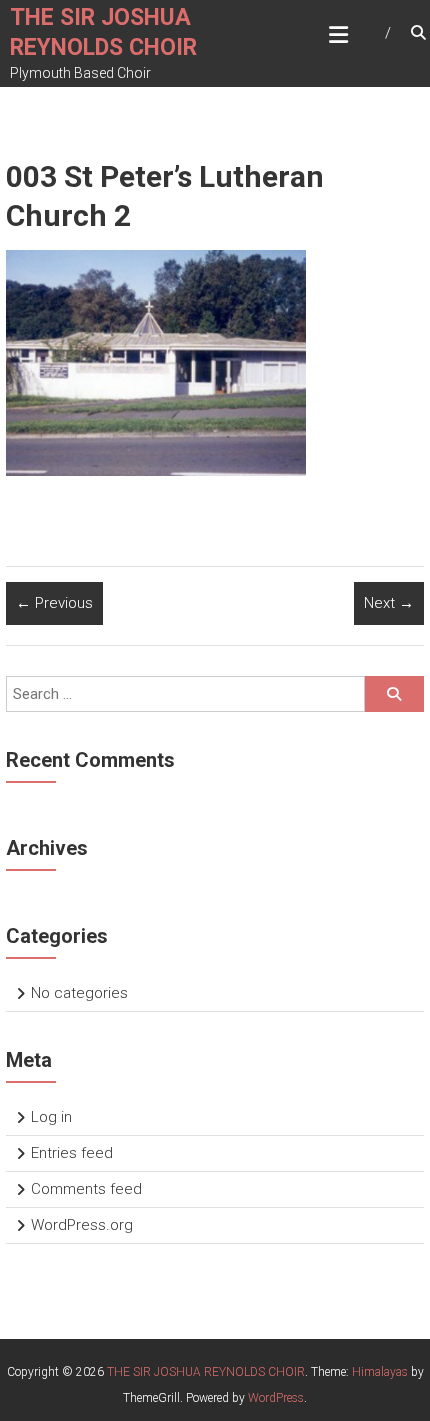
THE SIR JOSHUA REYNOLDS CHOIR (206, 1372)
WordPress (276, 1398)
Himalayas (380, 1372)
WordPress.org (82, 1225)
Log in (51, 1117)
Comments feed (86, 1189)
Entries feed (72, 1153)
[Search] (394, 694)
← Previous (54, 603)
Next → (389, 603)
